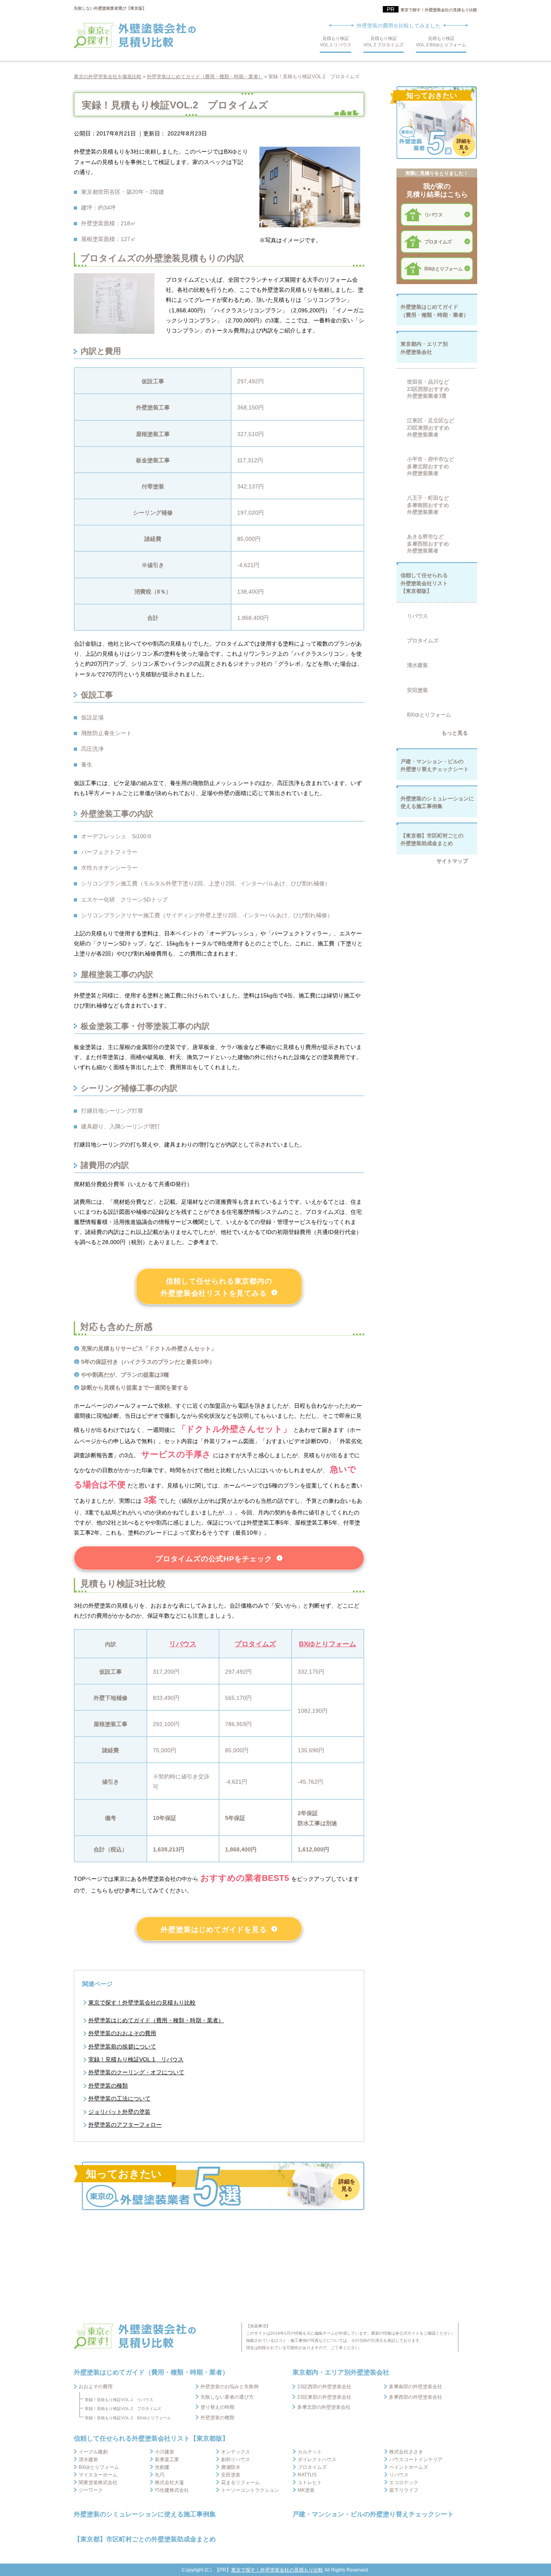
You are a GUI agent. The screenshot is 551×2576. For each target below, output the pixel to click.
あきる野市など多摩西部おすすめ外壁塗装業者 (428, 544)
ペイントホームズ (409, 2467)
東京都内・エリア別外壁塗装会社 (341, 2372)
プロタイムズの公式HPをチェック (214, 1559)
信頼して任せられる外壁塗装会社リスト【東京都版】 (151, 2438)
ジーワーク (91, 2490)
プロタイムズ (255, 1644)
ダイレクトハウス (317, 2460)
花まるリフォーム (240, 2483)
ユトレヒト (310, 2483)
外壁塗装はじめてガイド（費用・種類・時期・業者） (156, 2020)
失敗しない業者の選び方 (227, 2397)
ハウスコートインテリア (416, 2460)
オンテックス (236, 2452)
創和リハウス (236, 2460)
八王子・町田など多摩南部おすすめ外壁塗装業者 (428, 505)
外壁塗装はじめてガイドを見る (214, 1930)
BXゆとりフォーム (328, 1644)
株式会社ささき (406, 2452)
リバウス (183, 1644)
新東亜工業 (167, 2460)
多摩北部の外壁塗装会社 (324, 2407)
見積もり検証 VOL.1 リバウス (336, 42)
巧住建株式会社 (172, 2490)
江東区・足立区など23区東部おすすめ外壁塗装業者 (431, 428)
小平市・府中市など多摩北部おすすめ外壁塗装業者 (431, 466)
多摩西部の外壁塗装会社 (415, 2397)
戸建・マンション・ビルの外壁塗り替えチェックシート (373, 2514)
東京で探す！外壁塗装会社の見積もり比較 (439, 10)
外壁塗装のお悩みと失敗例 (230, 2387)
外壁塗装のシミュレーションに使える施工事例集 (145, 2514)
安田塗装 (417, 690)
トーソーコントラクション (250, 2490)
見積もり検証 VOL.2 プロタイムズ (384, 42)
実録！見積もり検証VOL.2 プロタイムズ (123, 2409)
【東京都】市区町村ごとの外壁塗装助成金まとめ (145, 2539)
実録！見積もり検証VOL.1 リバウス (119, 2400)
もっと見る (455, 733)
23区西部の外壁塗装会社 (324, 2387)
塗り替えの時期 (217, 2407)
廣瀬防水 (231, 2467)
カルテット (310, 2452)
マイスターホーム (98, 2475)
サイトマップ (452, 861)
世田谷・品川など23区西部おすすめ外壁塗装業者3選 (428, 389)
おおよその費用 (96, 2387)
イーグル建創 (93, 2452)
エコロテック (404, 2483)
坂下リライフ (404, 2490)
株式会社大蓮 (169, 2483)
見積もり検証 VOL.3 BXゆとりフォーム (441, 42)
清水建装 (417, 665)
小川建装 (165, 2452)
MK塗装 (306, 2490)
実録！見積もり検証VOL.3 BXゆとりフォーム (128, 2418)
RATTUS (307, 2475)
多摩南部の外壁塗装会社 (415, 2387)
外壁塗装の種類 (217, 2418)
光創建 (162, 2467)
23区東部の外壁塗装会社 (324, 2397)
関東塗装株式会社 (98, 2483)
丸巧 (160, 2475)
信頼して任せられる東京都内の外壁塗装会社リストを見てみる (216, 1287)
